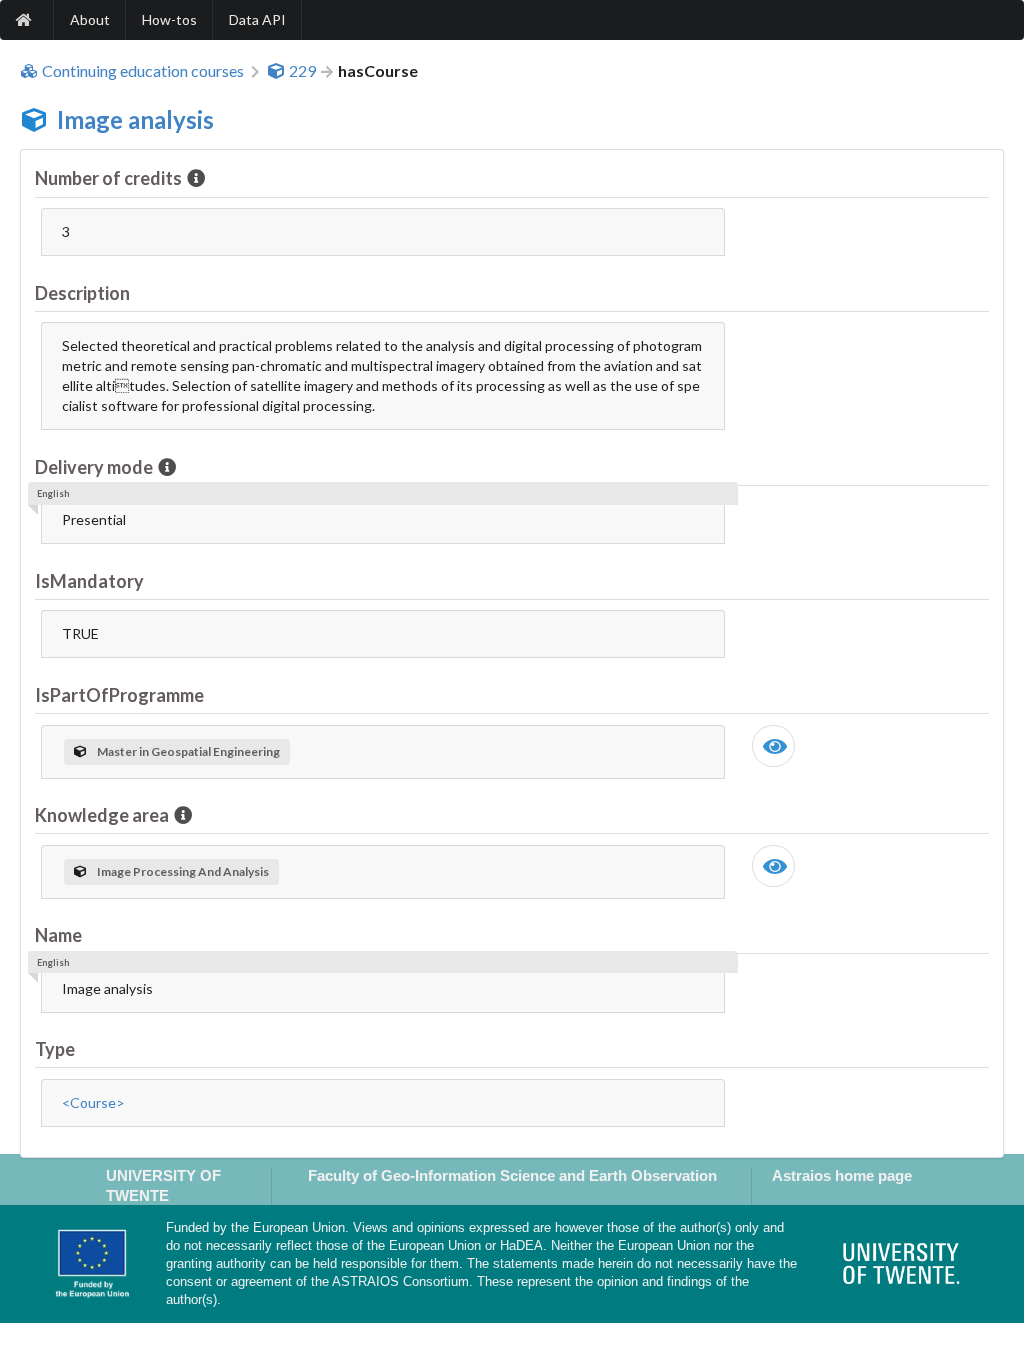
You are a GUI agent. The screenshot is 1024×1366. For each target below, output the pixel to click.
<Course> (93, 1102)
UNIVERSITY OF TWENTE (163, 1185)
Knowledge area (102, 815)
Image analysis (135, 119)
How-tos (169, 19)
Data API (257, 19)
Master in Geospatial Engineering (188, 751)
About (90, 19)
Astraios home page (842, 1175)
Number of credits (108, 178)
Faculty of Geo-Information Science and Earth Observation (512, 1175)
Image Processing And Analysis (183, 871)
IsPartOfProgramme (119, 695)
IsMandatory (89, 581)
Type (55, 1049)
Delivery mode (94, 467)
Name (58, 935)
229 (302, 71)
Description (82, 293)
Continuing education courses (143, 71)
